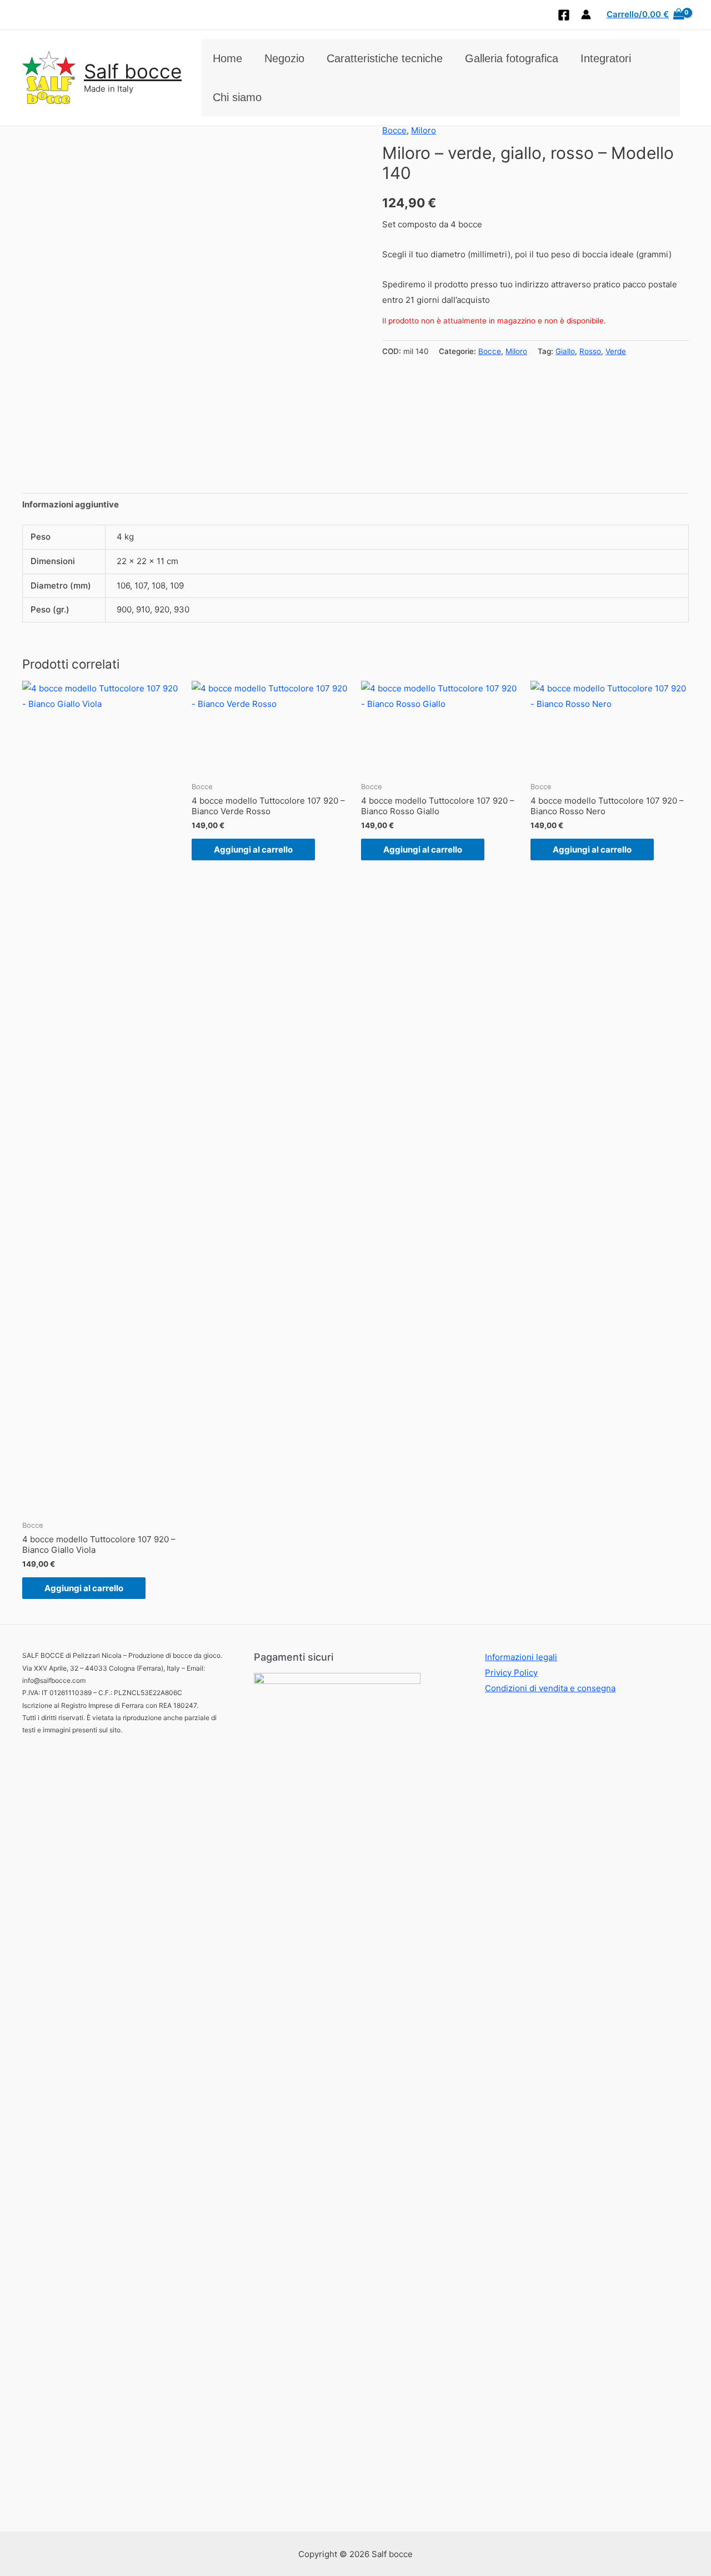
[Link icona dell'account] (586, 14)
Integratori (606, 58)
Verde (616, 351)
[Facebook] (564, 15)
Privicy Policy (511, 1673)
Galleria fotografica (512, 58)
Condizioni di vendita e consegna (550, 1688)
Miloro (424, 130)
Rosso (590, 351)
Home (227, 58)
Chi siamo (237, 97)
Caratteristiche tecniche (385, 58)
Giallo (565, 351)
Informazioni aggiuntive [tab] (71, 504)
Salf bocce (133, 71)
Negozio (284, 58)
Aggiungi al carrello (84, 1588)
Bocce (394, 130)
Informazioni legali (521, 1657)
